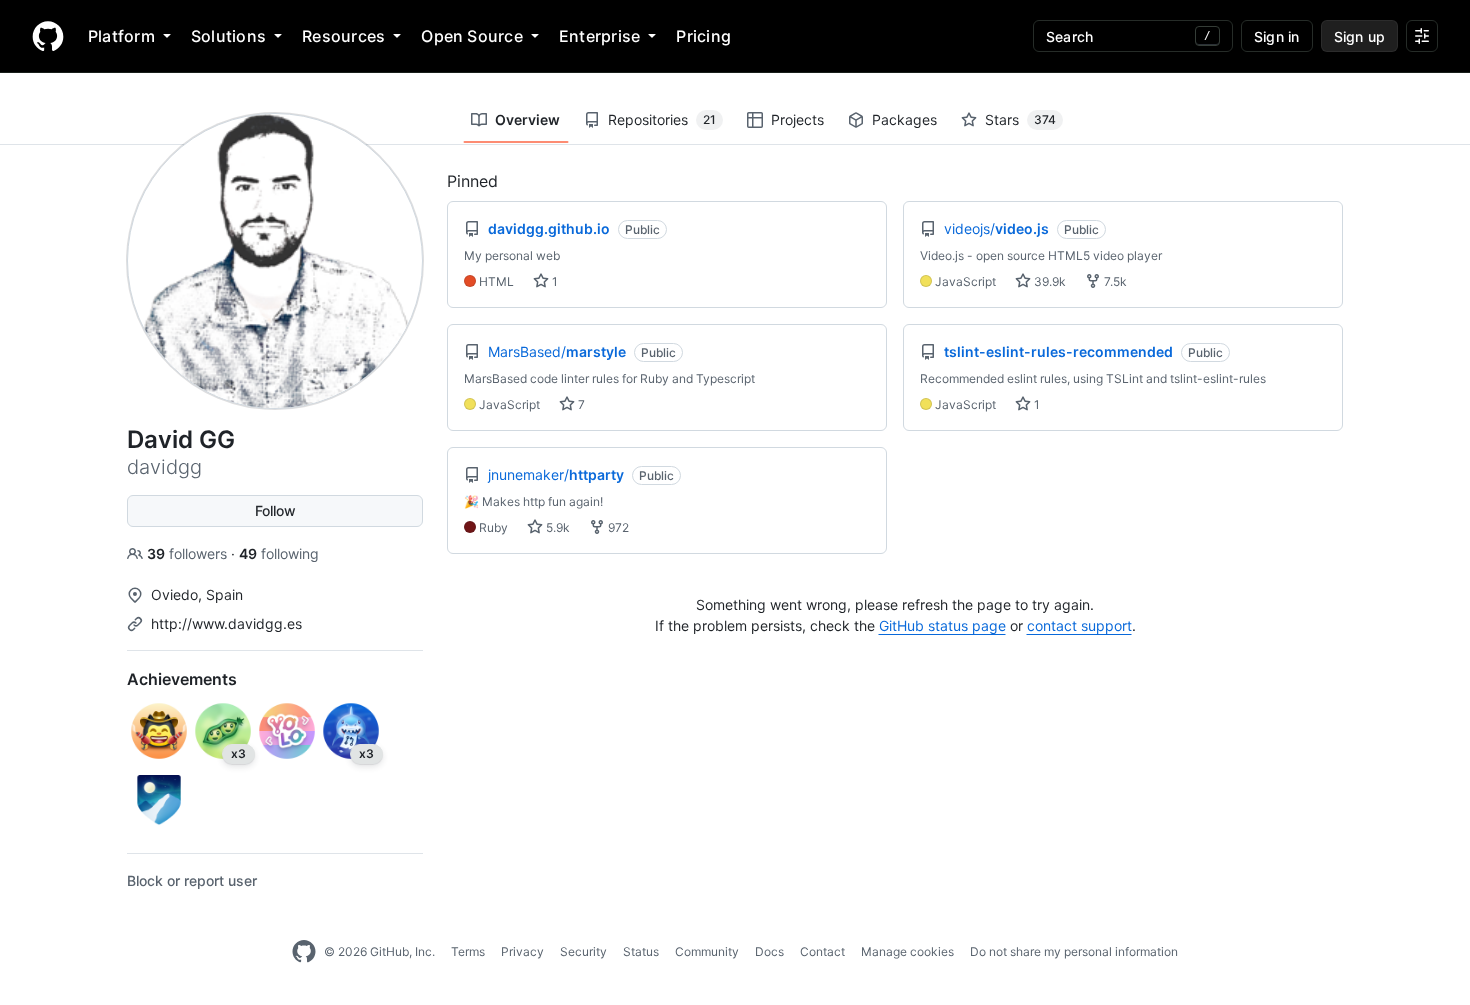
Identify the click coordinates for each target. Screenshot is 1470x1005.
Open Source (472, 36)
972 (617, 527)
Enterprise (599, 36)
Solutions (228, 36)
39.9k (1048, 281)
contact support (1079, 625)
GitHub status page (942, 625)
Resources (343, 36)
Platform (121, 36)
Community (707, 951)
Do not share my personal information (1074, 951)
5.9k (556, 527)
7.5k (1114, 281)
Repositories (662, 119)
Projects (797, 119)
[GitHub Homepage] (304, 952)
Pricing (703, 36)
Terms (468, 951)
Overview (527, 119)
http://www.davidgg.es (226, 623)
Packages (904, 119)
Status (641, 951)
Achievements (182, 679)
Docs (769, 951)
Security (583, 951)
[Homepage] (48, 36)
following (279, 553)
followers (189, 553)
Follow (275, 510)
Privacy (522, 951)
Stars (1020, 119)
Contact (822, 951)
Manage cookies (907, 951)
